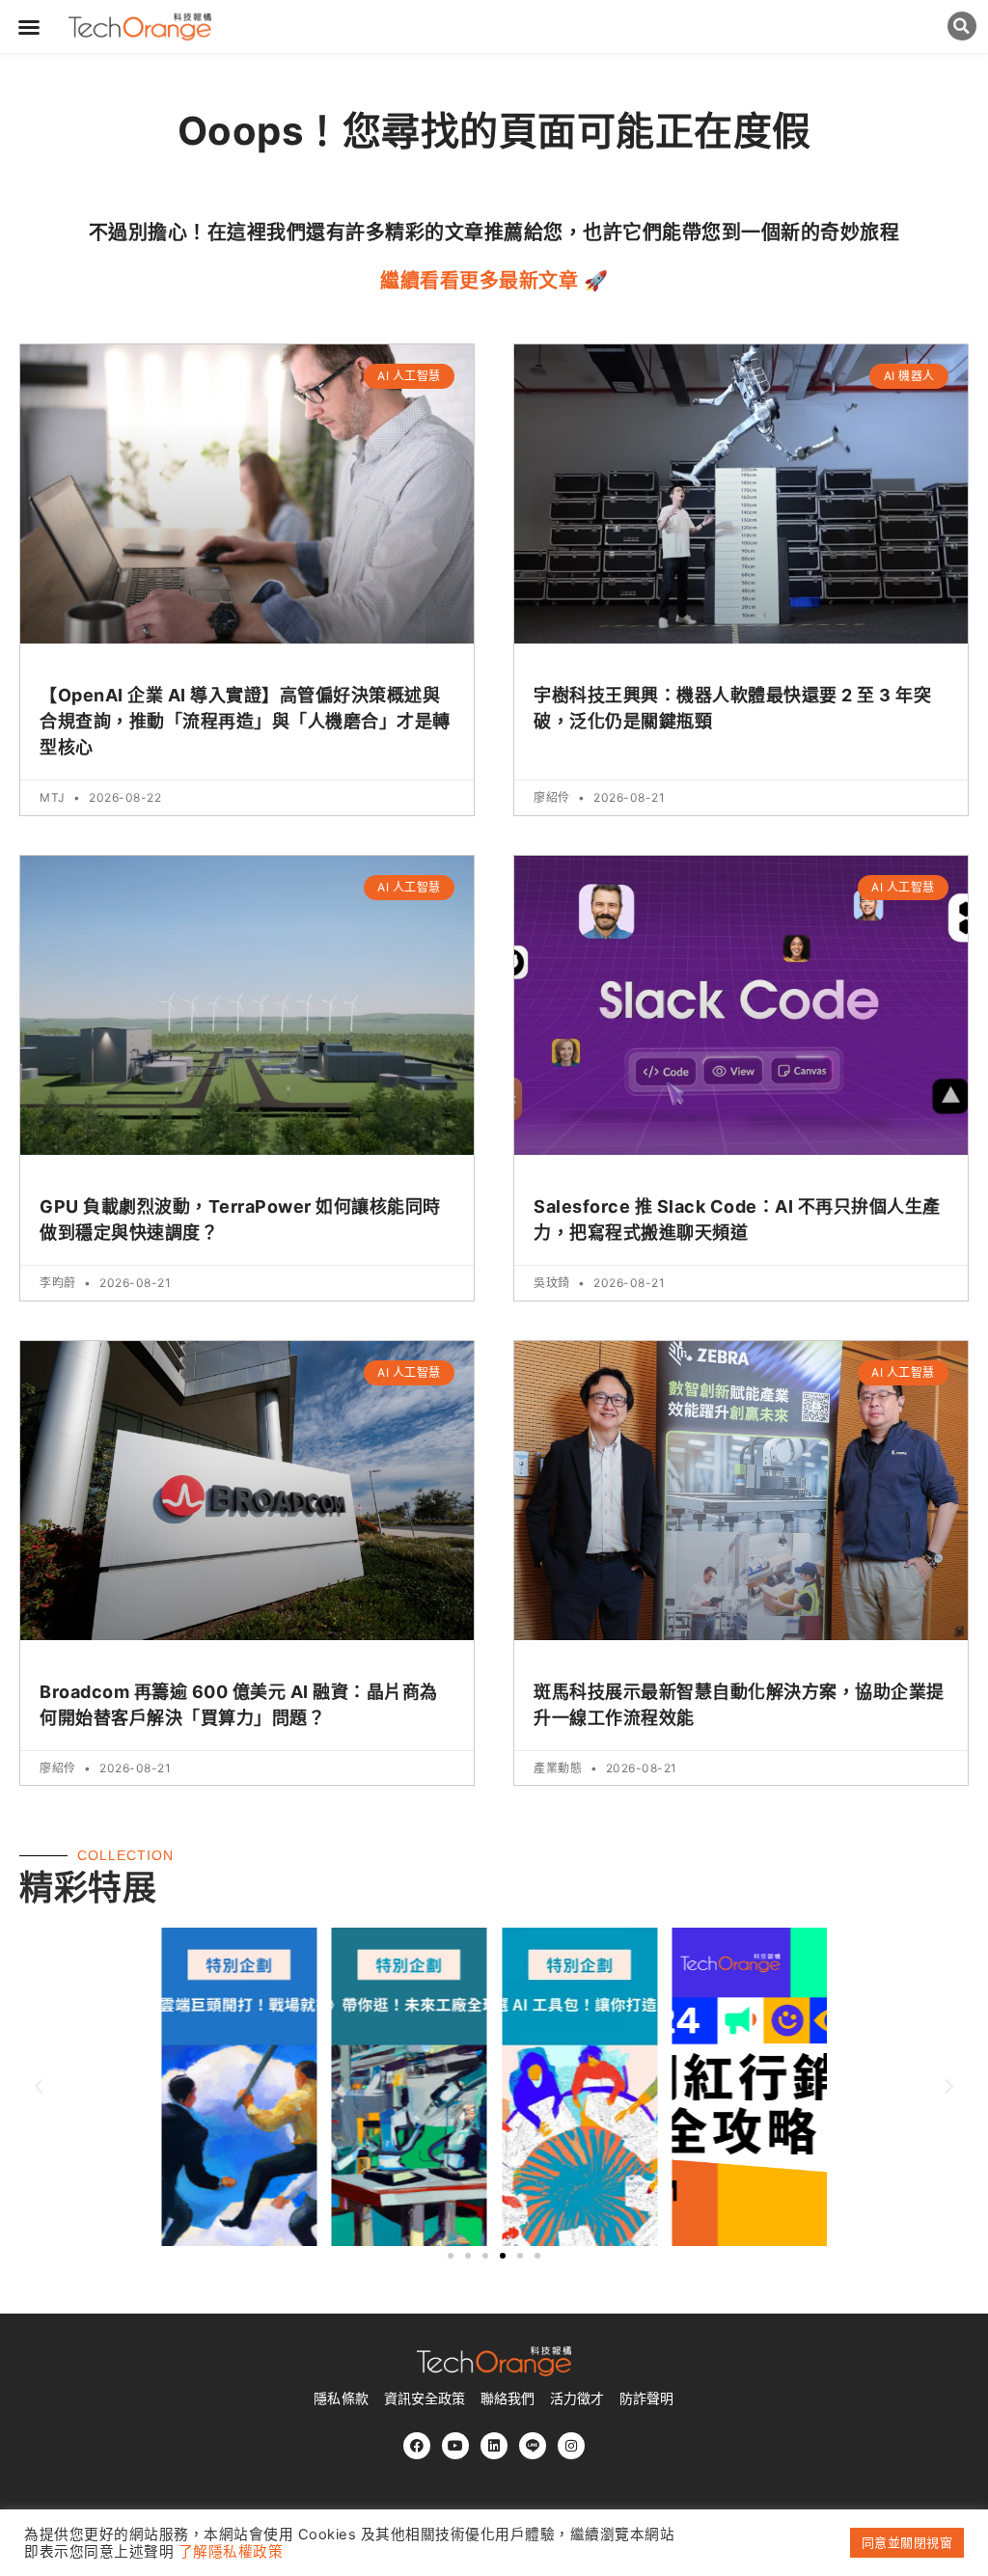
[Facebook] (417, 2446)
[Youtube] (455, 2446)
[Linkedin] (494, 2446)
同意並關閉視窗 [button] (907, 2542)
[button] (29, 27)
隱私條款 (341, 2398)
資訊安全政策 (425, 2398)
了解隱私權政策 (231, 2552)
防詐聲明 (646, 2398)
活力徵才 (577, 2398)
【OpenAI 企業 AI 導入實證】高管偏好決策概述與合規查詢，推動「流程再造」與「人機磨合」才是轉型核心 (245, 721)
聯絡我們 (508, 2398)
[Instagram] (571, 2446)
